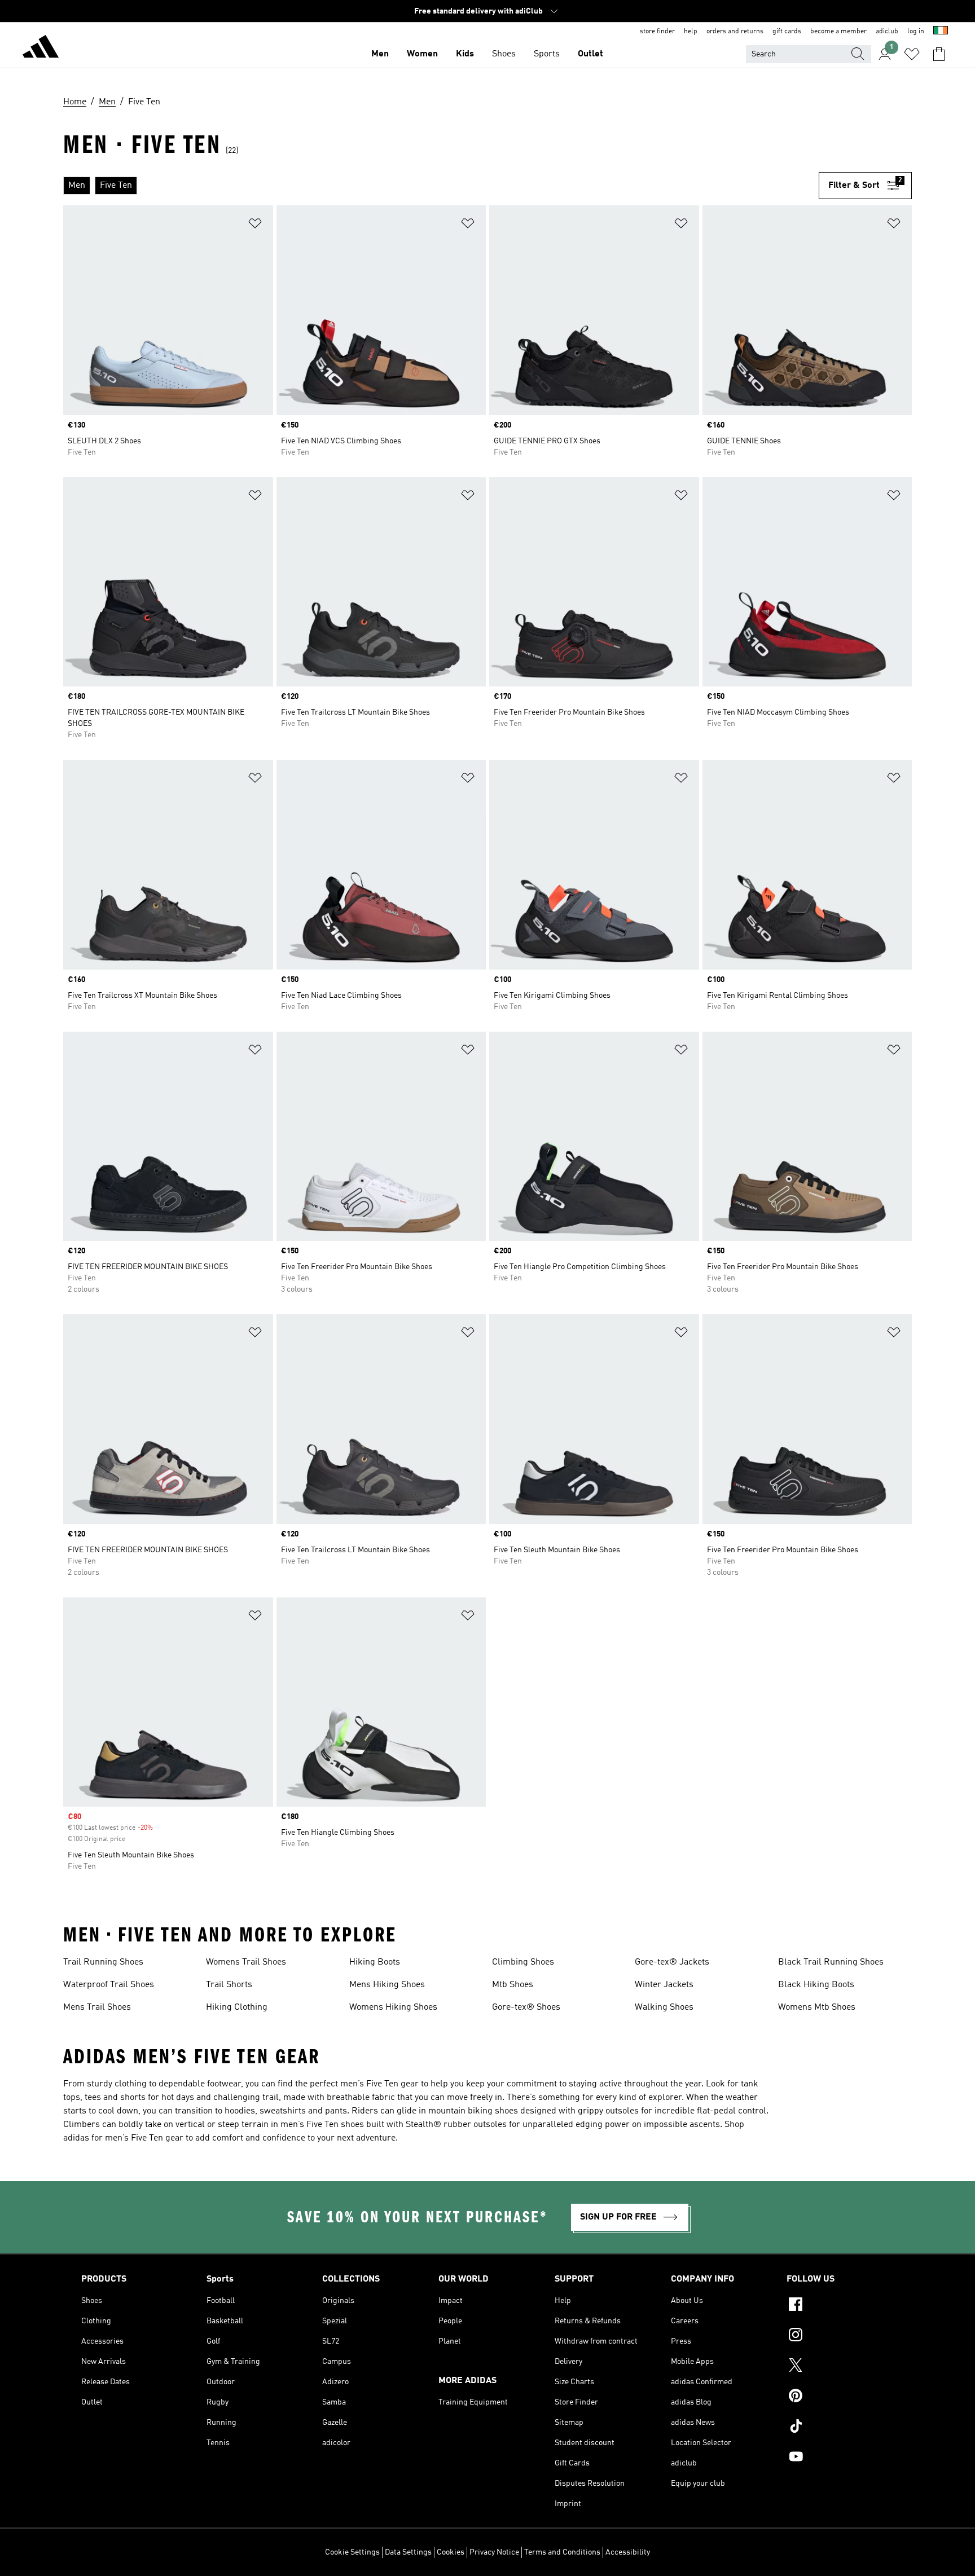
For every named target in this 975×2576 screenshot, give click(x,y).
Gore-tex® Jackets (672, 1962)
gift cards (787, 32)
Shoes (504, 54)
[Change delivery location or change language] (941, 32)
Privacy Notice (494, 2552)
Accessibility (628, 2552)
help (691, 32)
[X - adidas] (840, 2367)
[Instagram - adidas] (840, 2336)
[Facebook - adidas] (840, 2306)
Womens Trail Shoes (246, 1962)
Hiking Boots (375, 1962)
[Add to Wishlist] (255, 225)
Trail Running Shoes (103, 1962)
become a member (838, 32)
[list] (441, 186)
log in (916, 32)
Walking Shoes (664, 2007)
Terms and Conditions (562, 2552)
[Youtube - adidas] (840, 2458)
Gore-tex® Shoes (526, 2007)
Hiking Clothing (237, 2007)
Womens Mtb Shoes (817, 2007)
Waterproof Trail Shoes (109, 1985)
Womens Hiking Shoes (393, 2007)
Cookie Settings (352, 2552)
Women (422, 54)
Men (380, 54)
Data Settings (408, 2552)
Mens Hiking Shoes (387, 1985)
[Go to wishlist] (912, 54)
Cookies (451, 2552)
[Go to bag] (939, 54)
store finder (657, 32)
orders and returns (735, 32)
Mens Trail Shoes (97, 2007)
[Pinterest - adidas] (840, 2397)
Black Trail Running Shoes (831, 1962)
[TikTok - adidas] (840, 2428)
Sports (547, 54)
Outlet (590, 54)
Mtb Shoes (513, 1985)
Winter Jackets (664, 1985)
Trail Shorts (229, 1985)
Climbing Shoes (523, 1962)
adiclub (887, 32)
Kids (465, 54)
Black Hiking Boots (816, 1985)
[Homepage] (41, 49)
